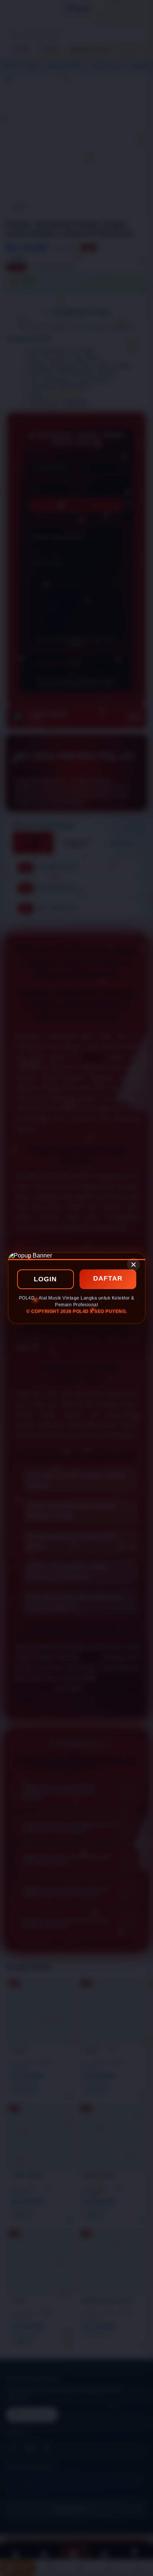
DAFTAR (108, 1278)
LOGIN (45, 1279)
